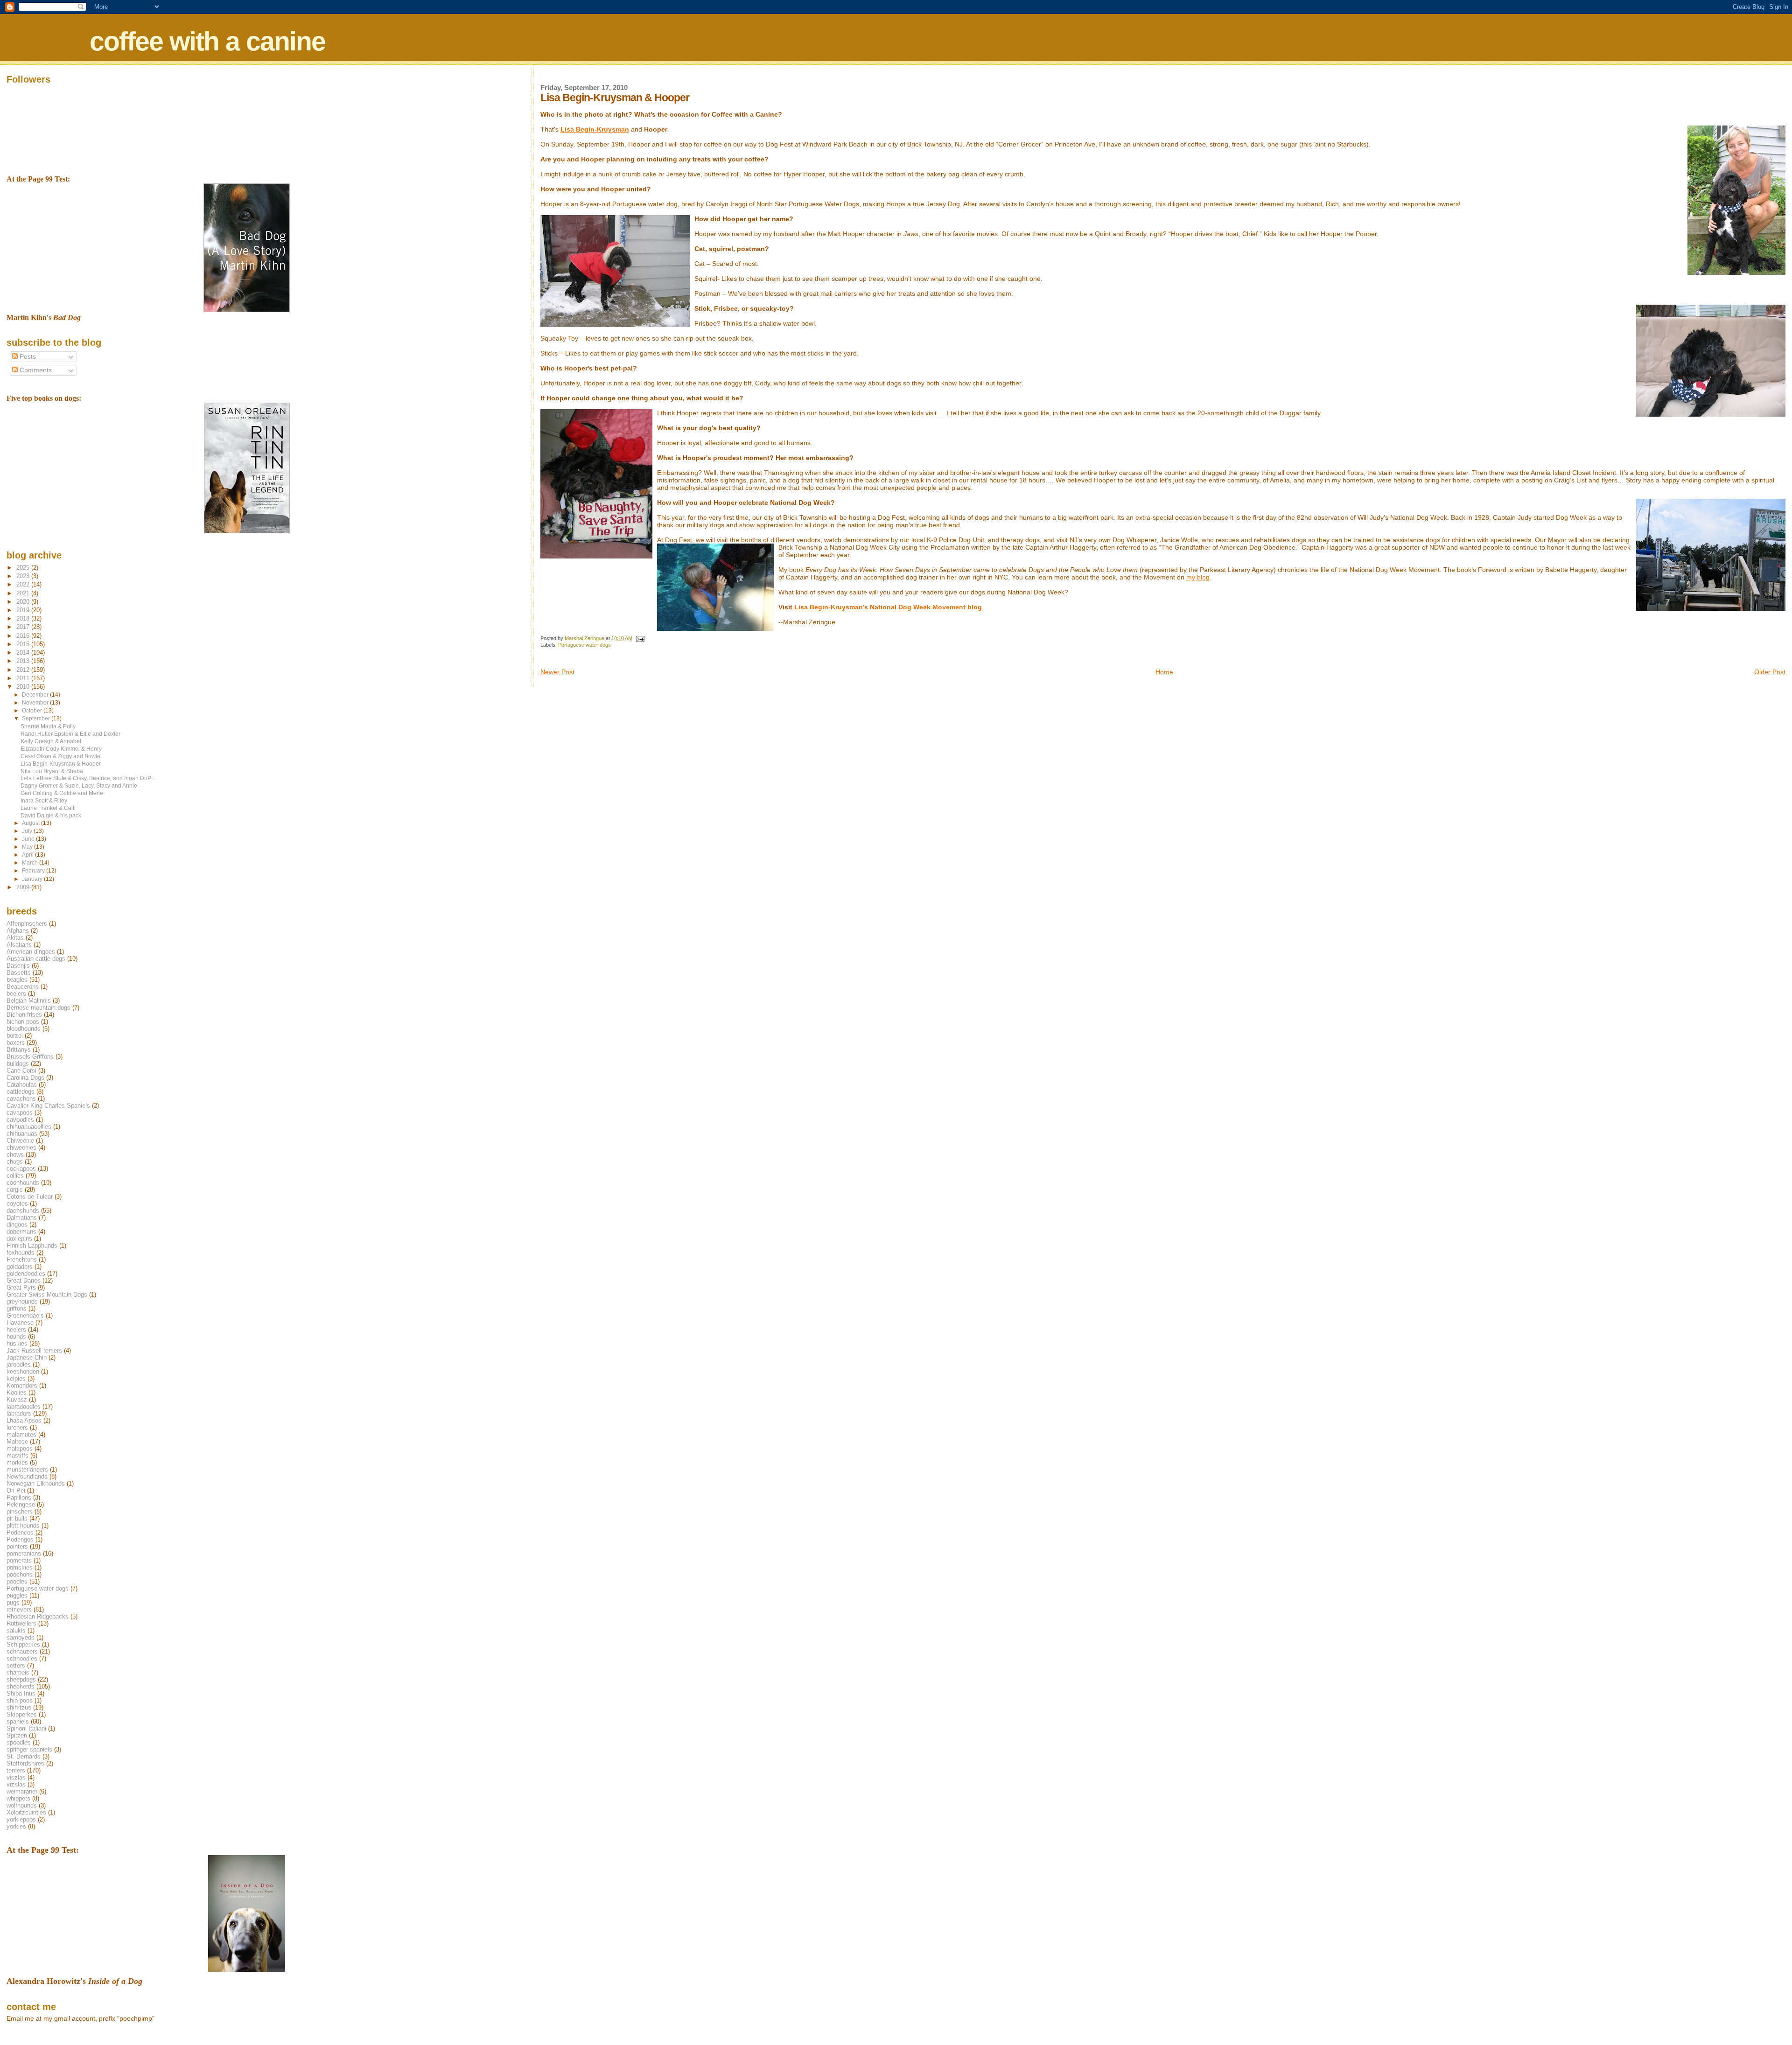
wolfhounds (22, 1805)
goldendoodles (26, 1274)
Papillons (19, 1497)
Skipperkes (22, 1714)
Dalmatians (22, 1218)
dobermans (21, 1232)
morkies (17, 1462)
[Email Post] (640, 638)
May (28, 847)
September (37, 719)
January (33, 879)
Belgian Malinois (29, 1001)
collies (15, 1176)
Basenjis (18, 966)
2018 (24, 618)
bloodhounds (24, 1029)
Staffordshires (25, 1763)
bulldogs (18, 1064)
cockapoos (21, 1169)
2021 (24, 593)
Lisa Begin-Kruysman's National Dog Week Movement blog (888, 607)
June (29, 839)
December (36, 695)
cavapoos (20, 1113)
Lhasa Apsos (24, 1420)
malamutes (21, 1434)
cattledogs (21, 1092)
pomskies (20, 1567)
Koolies (17, 1392)
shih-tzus (19, 1707)
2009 (24, 887)
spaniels (18, 1721)
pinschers (20, 1511)
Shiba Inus (21, 1693)
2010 (24, 687)
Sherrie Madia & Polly (48, 726)
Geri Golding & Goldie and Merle (62, 793)
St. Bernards (24, 1756)
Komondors (22, 1385)
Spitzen (17, 1735)
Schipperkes (23, 1644)
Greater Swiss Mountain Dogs (47, 1295)
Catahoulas (22, 1085)
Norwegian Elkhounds (36, 1483)
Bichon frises (24, 1015)
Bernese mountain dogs (38, 1008)
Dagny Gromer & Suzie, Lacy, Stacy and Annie (79, 785)
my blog (1198, 577)
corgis (15, 1190)
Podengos (20, 1539)
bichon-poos (23, 1022)
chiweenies (21, 1148)
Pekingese (21, 1504)
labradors (19, 1413)
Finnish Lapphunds (32, 1246)
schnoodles (22, 1658)
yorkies (16, 1826)
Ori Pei (16, 1490)
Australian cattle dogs (36, 959)
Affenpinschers (27, 924)
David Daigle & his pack (51, 815)
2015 (24, 644)
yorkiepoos (21, 1819)
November (36, 703)
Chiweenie (20, 1141)
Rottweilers (21, 1623)
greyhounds (22, 1302)
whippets (18, 1798)
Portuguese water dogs (584, 645)
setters (16, 1665)
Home (1164, 672)
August (31, 823)
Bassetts (19, 973)
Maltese (17, 1441)
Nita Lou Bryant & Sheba (52, 771)
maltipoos (20, 1448)
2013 (24, 661)
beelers (16, 994)
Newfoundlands (27, 1476)
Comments (35, 370)
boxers (16, 1043)
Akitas (15, 938)
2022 (24, 584)
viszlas (16, 1777)
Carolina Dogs (25, 1078)
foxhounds (21, 1253)
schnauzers (22, 1651)
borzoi (15, 1036)
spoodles (19, 1742)
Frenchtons (22, 1260)
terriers (16, 1770)
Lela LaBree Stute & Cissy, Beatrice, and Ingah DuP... (87, 778)
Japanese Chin (27, 1358)
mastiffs (17, 1455)
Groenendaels (25, 1316)
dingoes (17, 1225)
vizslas (16, 1784)
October (33, 711)
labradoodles (24, 1406)
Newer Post (557, 672)
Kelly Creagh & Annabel (51, 741)
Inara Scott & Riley (44, 800)
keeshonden (23, 1371)
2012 (24, 670)
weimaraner (22, 1791)
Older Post (1770, 672)
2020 (24, 602)
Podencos (20, 1532)
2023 (24, 576)
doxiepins (19, 1239)
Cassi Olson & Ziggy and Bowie (60, 756)
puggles (17, 1595)
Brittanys (19, 1050)
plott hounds (23, 1525)
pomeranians (24, 1553)
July (28, 831)
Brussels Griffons (30, 1057)
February (34, 871)
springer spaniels (29, 1749)
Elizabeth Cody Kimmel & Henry (61, 749)
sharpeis (18, 1672)
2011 (24, 678)
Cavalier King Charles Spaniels (48, 1106)
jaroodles (19, 1364)
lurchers (17, 1427)
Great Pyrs (21, 1288)
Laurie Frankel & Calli (48, 808)
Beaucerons (23, 987)
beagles (17, 980)
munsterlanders (27, 1469)
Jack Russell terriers (34, 1351)
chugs (15, 1162)
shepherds (21, 1686)
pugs (13, 1602)
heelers (16, 1330)
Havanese (20, 1323)
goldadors (20, 1267)
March (31, 863)
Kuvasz (17, 1399)
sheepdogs (21, 1679)
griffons (17, 1309)
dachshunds (23, 1211)
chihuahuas (22, 1134)
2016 (24, 636)
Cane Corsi (21, 1071)
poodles (17, 1581)
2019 (24, 610)
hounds (16, 1337)
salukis (16, 1630)
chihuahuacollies (29, 1127)
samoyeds (21, 1637)
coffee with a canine (207, 41)
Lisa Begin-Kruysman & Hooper (61, 764)
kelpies (16, 1378)
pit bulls (17, 1518)
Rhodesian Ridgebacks (38, 1616)
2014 (24, 653)
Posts (27, 357)
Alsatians (19, 945)
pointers (17, 1546)
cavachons (21, 1099)
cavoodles (20, 1120)
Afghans (18, 931)
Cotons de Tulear (30, 1197)
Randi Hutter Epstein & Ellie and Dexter (70, 734)
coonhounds (23, 1183)
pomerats (19, 1560)
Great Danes (24, 1281)
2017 (24, 627)
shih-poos (20, 1700)
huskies (17, 1344)
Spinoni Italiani (26, 1728)
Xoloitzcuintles (26, 1812)
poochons (20, 1574)
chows (15, 1155)
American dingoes (31, 952)
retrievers (19, 1609)
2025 (24, 568)
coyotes (17, 1204)
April (28, 855)
